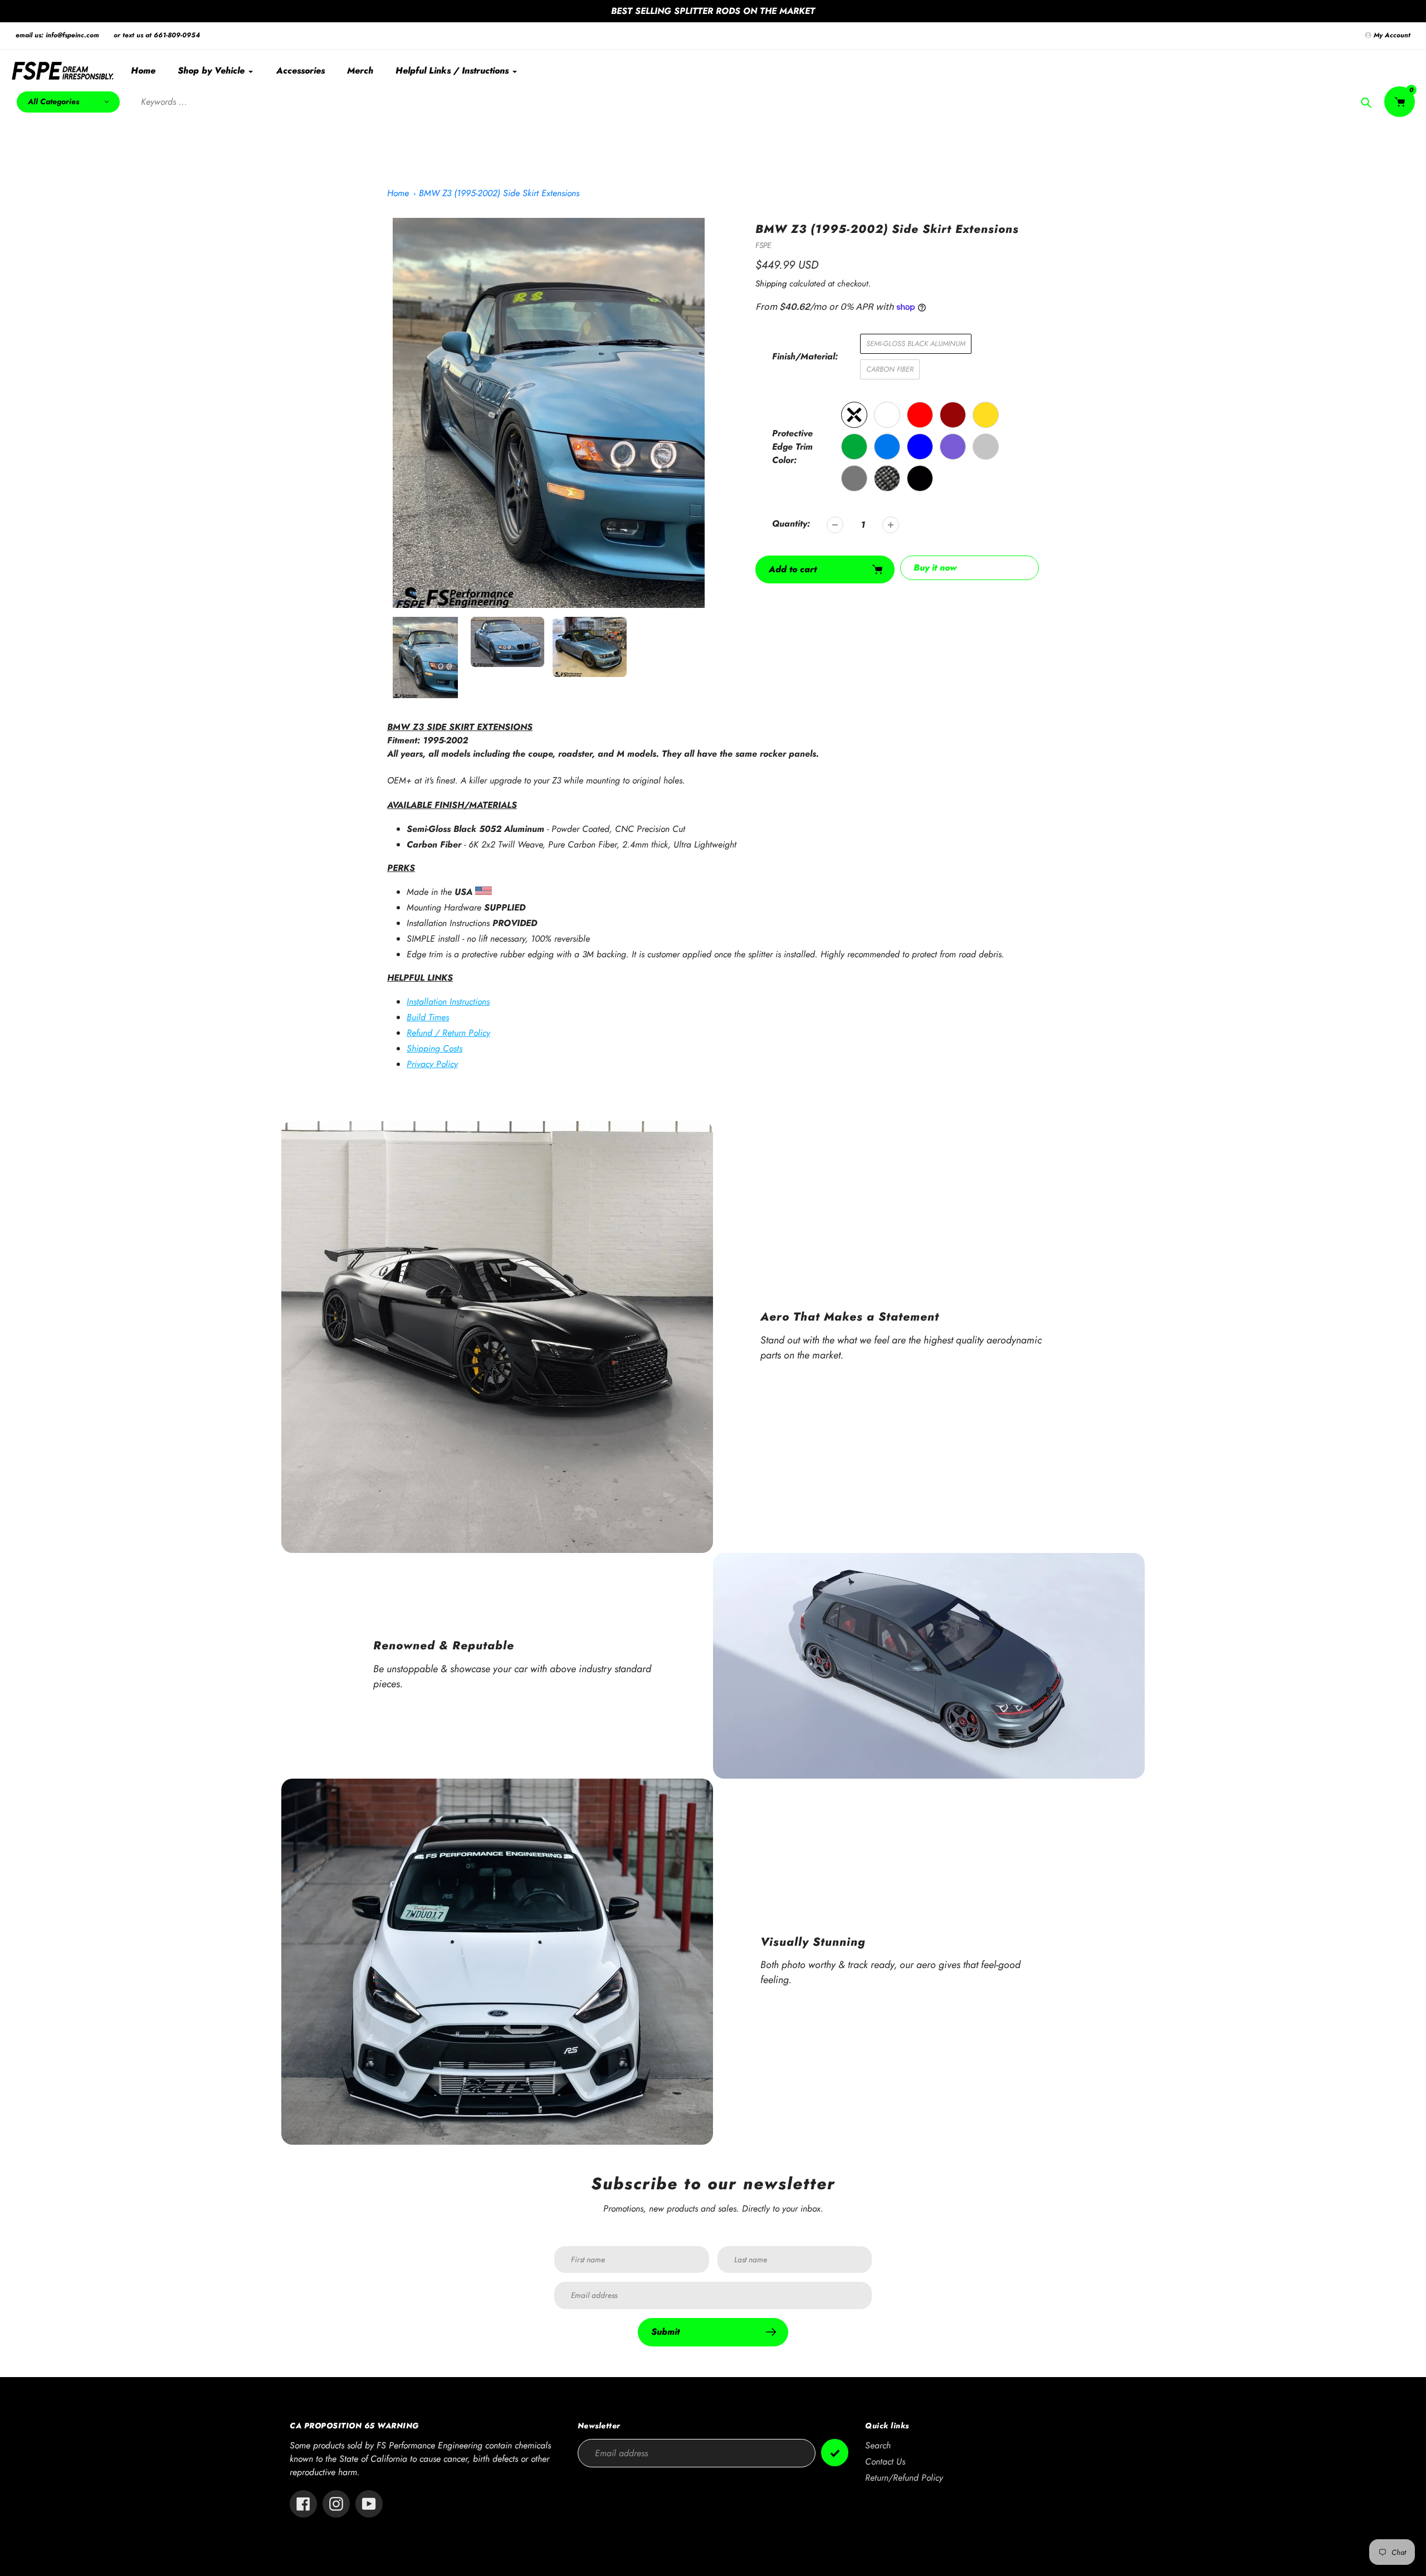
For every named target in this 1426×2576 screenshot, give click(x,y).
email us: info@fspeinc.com (57, 35)
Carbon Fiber (890, 369)
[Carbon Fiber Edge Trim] (887, 478)
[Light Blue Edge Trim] (887, 447)
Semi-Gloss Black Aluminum (916, 344)
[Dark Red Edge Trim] (953, 415)
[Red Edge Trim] (920, 415)
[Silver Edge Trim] (986, 447)
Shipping (771, 284)
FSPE (763, 245)
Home (398, 193)
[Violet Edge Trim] (953, 447)
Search (878, 2445)
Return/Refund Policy (904, 2478)
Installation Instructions (448, 1002)
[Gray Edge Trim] (854, 478)
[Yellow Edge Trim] (986, 415)
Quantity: (791, 524)
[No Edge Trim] (854, 415)
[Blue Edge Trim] (920, 447)
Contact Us (885, 2461)
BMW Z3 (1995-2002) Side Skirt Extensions (499, 193)
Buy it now (935, 568)
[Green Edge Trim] (854, 447)
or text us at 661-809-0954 (157, 35)
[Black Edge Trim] (920, 478)
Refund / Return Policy (448, 1033)
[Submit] (835, 2453)
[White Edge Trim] (887, 415)
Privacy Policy (432, 1064)
